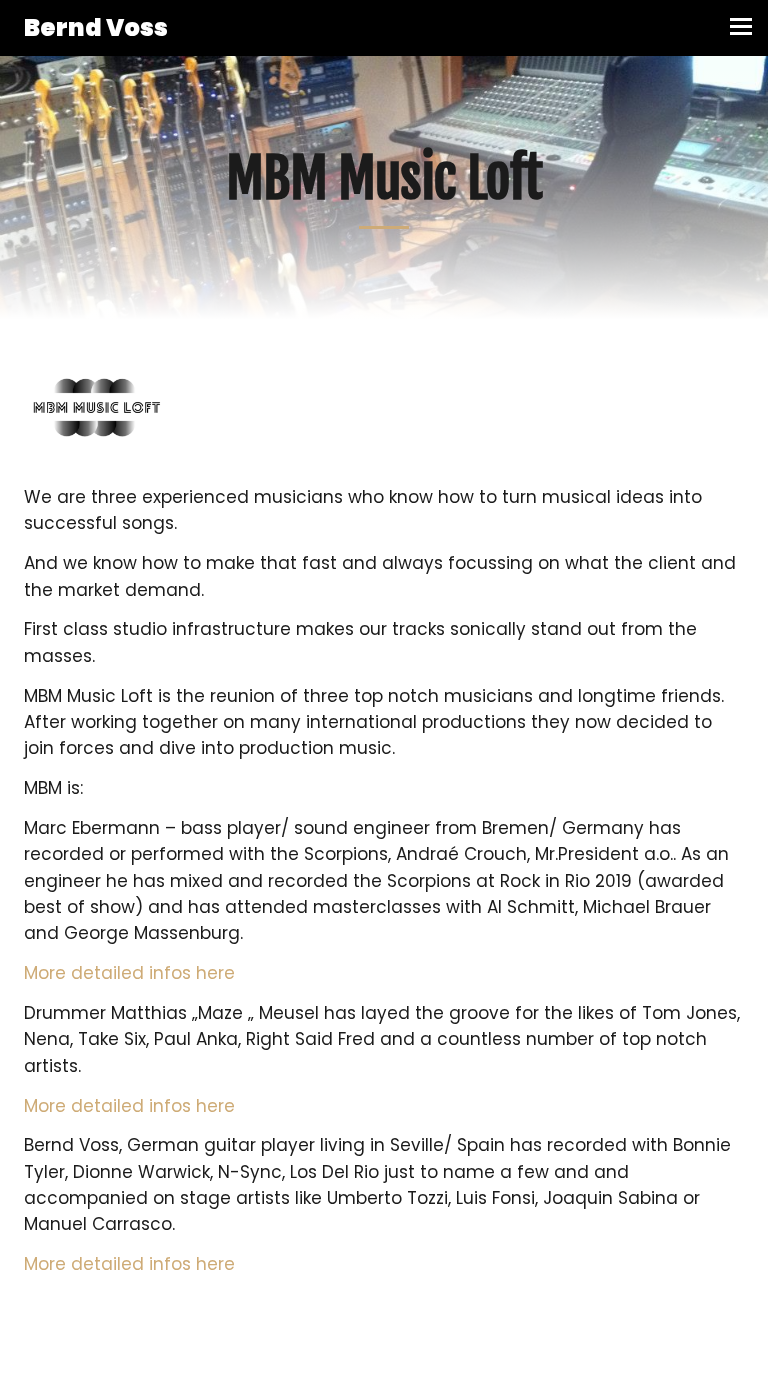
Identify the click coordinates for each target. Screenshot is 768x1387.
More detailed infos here (129, 973)
